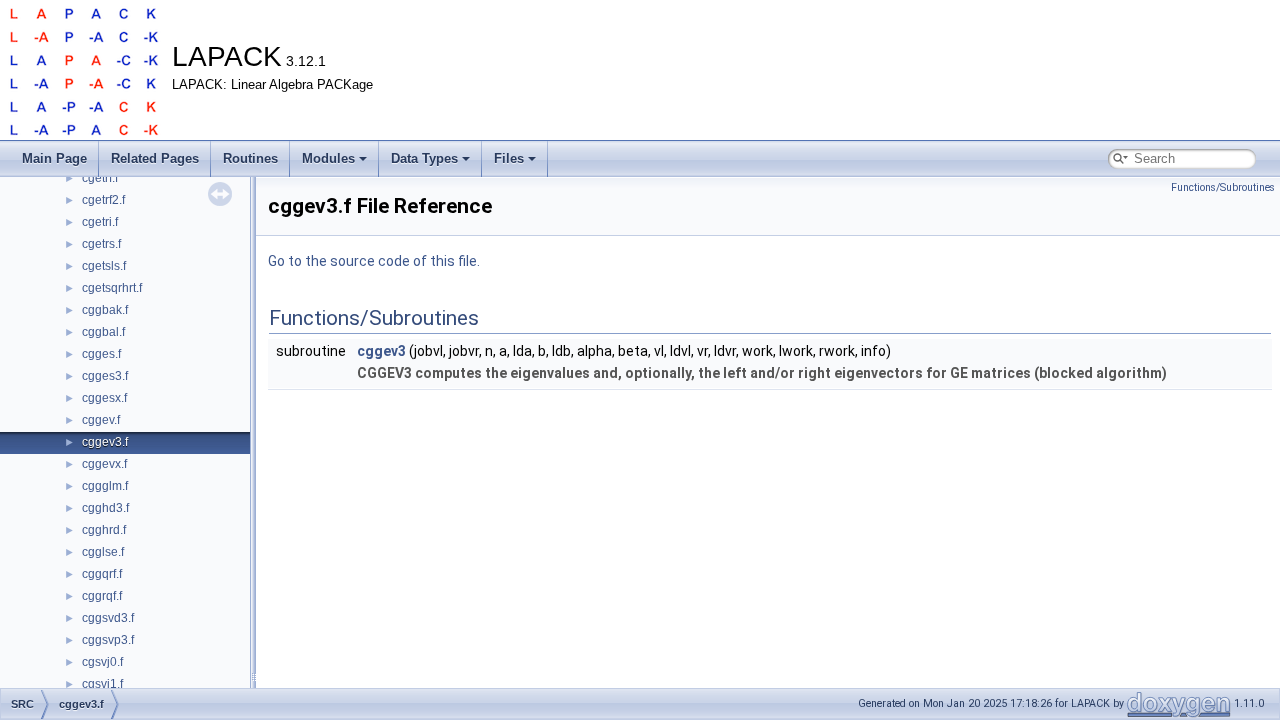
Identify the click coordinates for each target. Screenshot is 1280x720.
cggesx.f (104, 398)
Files (509, 158)
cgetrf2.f (103, 200)
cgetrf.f (100, 178)
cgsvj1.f (102, 684)
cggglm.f (105, 486)
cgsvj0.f (102, 662)
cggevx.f (104, 464)
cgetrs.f (101, 244)
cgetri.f (100, 222)
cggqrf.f (102, 574)
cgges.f (101, 354)
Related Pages (155, 158)
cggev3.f (105, 442)
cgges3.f (105, 376)
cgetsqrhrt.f (112, 288)
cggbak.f (105, 310)
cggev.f (101, 420)
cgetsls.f (104, 266)
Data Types (424, 158)
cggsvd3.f (108, 618)
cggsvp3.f (108, 640)
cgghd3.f (105, 508)
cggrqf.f (102, 596)
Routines (250, 158)
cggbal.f (103, 332)
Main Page (54, 158)
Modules (328, 158)
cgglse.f (103, 552)
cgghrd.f (104, 530)
